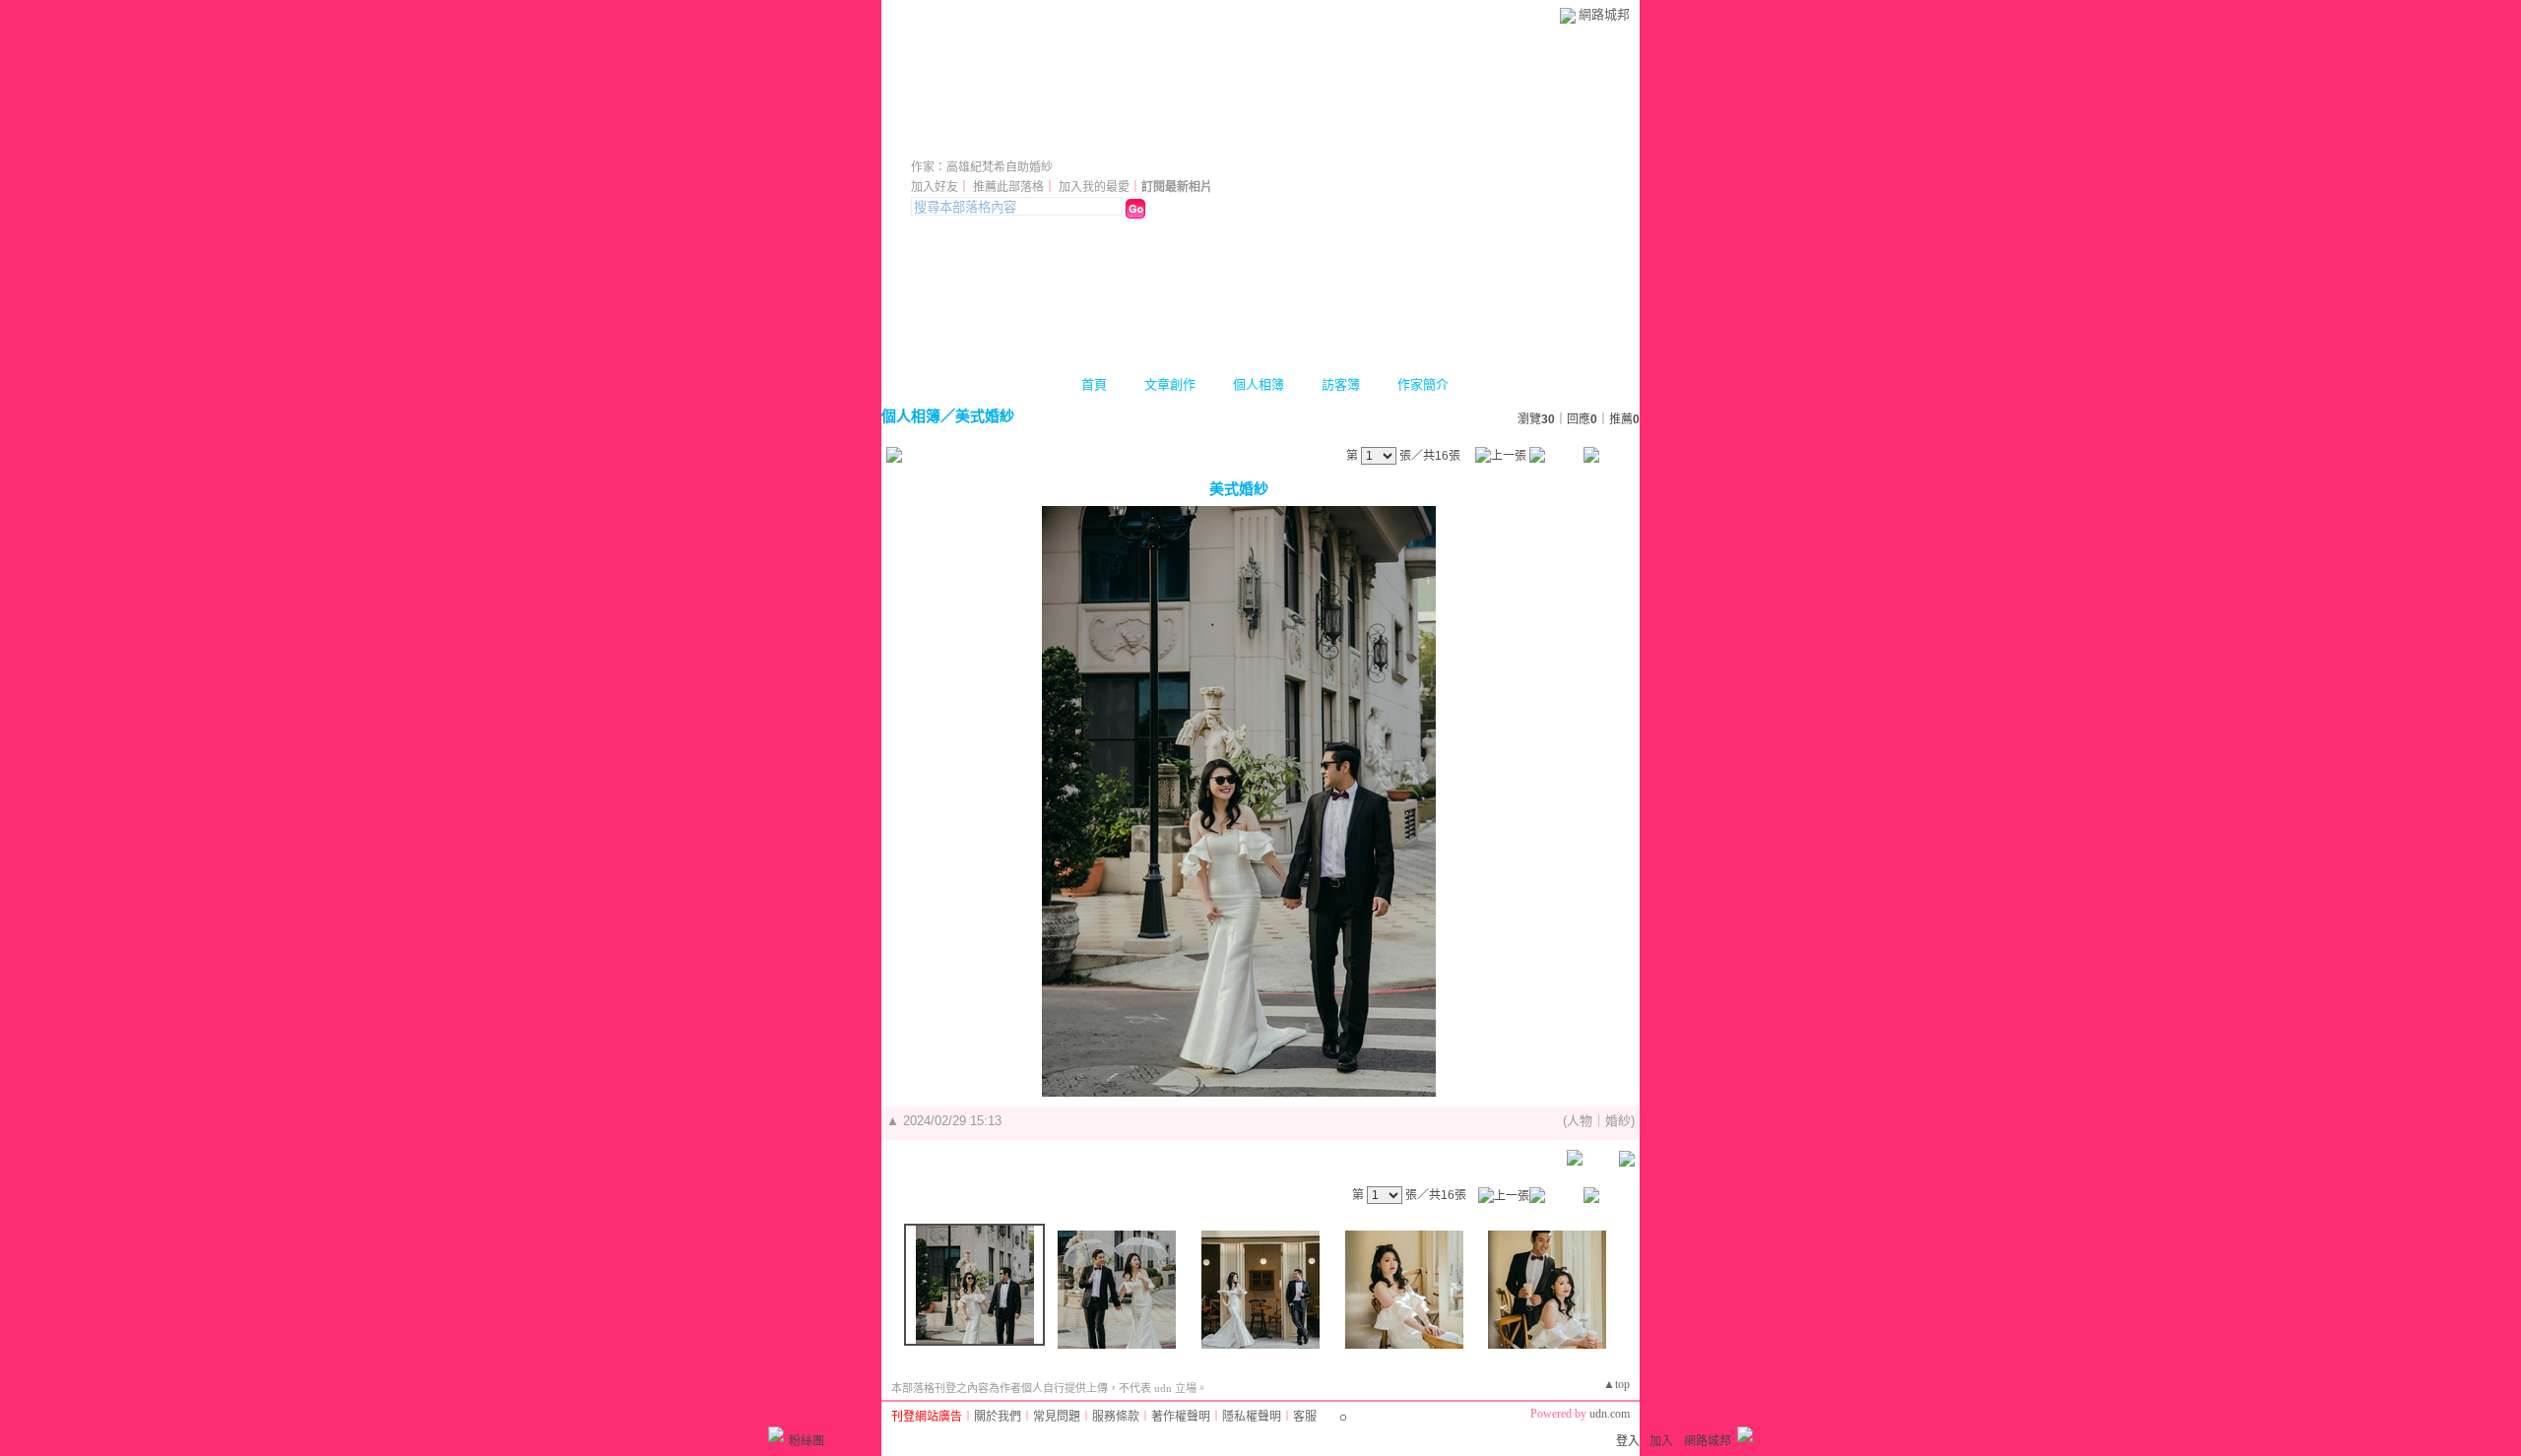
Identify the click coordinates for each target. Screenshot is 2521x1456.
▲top (1616, 1384)
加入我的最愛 (1094, 187)
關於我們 (998, 1417)
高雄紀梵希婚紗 (1007, 140)
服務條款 (1116, 1417)
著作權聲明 (1181, 1417)
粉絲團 (807, 1441)
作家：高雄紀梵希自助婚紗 (982, 167)
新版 (1173, 140)
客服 (1305, 1417)
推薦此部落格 (1008, 187)
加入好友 (935, 187)
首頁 (1094, 384)
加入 (1661, 1441)
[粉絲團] (776, 1434)
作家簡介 (1423, 384)
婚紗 (1618, 1121)
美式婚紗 (985, 416)
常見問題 (1057, 1417)
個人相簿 (1259, 384)
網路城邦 (1604, 14)
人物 (1580, 1121)
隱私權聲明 (1252, 1417)
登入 (1628, 1441)
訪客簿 (1341, 384)
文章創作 (1170, 384)
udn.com (1610, 1414)
